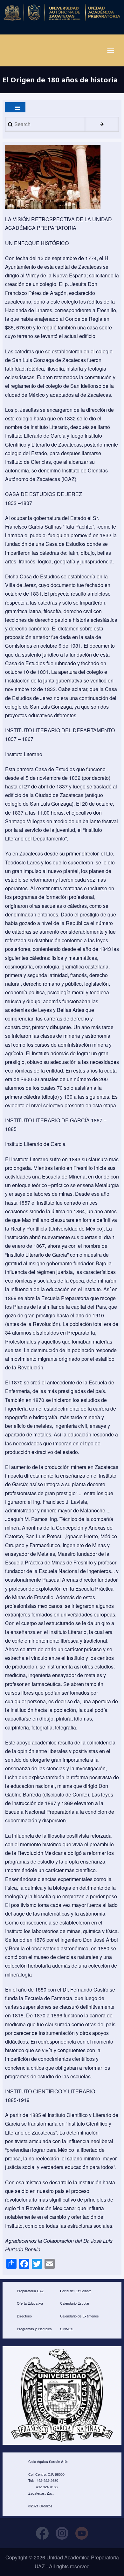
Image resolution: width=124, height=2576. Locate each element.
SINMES (67, 2329)
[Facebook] (42, 2533)
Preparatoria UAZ (30, 2291)
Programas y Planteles (34, 2329)
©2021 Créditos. (41, 2506)
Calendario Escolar (75, 2303)
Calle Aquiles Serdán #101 (48, 2461)
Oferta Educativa (30, 2303)
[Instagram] (62, 2533)
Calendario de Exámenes (79, 2316)
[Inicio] (62, 12)
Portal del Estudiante (76, 2291)
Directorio (24, 2316)
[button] (53, 177)
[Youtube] (82, 2533)
